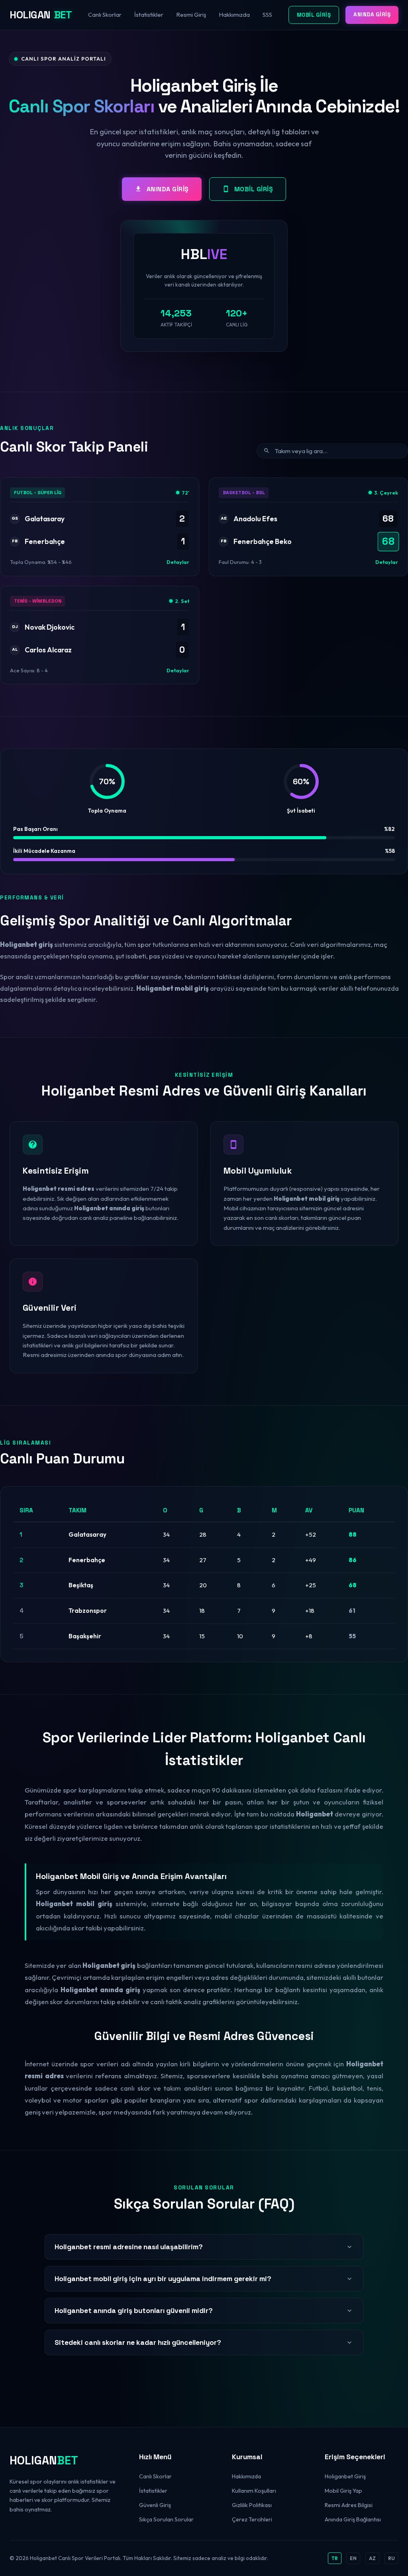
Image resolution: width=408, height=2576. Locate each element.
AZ (372, 2558)
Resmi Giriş (191, 15)
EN (353, 2558)
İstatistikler (149, 15)
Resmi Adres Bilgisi (349, 2505)
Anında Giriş (372, 15)
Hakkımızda (234, 15)
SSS (267, 15)
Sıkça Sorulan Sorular (166, 2519)
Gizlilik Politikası (252, 2505)
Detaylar (178, 562)
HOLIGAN (41, 15)
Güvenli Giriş (155, 2505)
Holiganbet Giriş (345, 2476)
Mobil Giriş (314, 15)
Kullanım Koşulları (254, 2491)
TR (335, 2558)
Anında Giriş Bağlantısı (353, 2519)
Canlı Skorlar (105, 15)
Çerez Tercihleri (252, 2519)
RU (391, 2558)
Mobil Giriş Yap (343, 2491)
